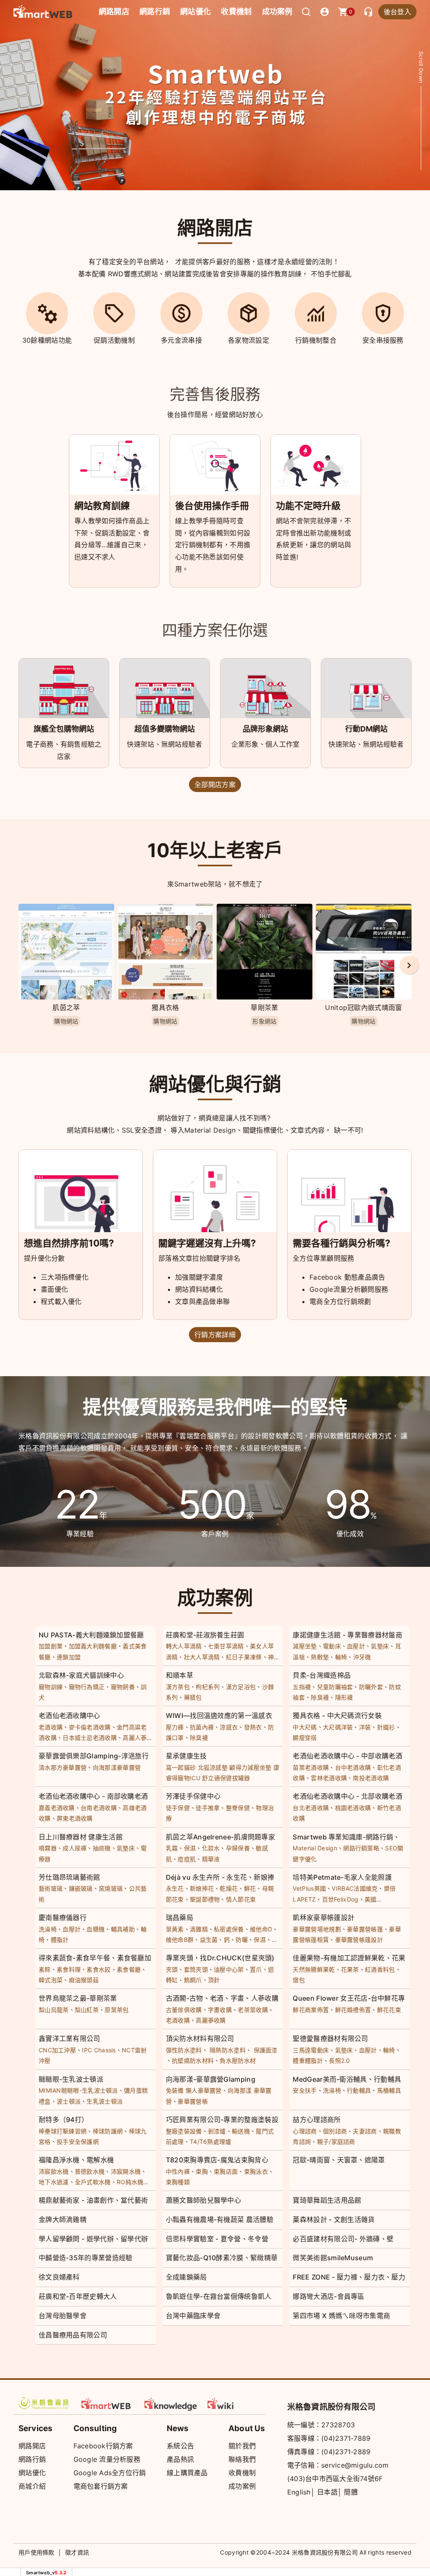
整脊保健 (238, 1808)
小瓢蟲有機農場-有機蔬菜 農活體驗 (220, 2219)
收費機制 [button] (236, 12)
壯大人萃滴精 (202, 1657)
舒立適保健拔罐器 (226, 1778)
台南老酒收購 (99, 1808)
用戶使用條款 (37, 2552)
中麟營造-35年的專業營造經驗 (86, 2258)
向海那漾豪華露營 (117, 1767)
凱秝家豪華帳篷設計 (324, 1918)
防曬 (242, 1940)
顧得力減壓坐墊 (250, 1767)
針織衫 (386, 1727)
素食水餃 (98, 1969)
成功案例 (277, 12)
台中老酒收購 (353, 1767)
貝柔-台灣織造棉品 (322, 1675)
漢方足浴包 (241, 1687)
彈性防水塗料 (184, 2050)
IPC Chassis (99, 2050)
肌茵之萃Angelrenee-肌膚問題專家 (220, 1837)
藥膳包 (193, 1697)
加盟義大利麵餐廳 (93, 1646)
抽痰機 (102, 1848)
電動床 (332, 1646)
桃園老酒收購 (353, 1808)
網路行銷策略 (361, 1848)
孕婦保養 (238, 1848)
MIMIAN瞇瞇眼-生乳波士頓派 (78, 2090)
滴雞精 (199, 1929)
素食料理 (69, 1969)
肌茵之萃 (66, 1007)
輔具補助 (123, 1929)
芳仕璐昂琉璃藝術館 (69, 1877)
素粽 (45, 1969)
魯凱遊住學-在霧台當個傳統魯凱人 (219, 2296)
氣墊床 (380, 1646)
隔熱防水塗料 (228, 2050)
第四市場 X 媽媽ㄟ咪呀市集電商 (341, 2316)
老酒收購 (51, 1727)
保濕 (190, 1848)
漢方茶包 (178, 1687)
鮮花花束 (389, 2010)
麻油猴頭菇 (84, 1980)
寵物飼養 (123, 1687)
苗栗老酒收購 (311, 1767)
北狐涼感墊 (213, 1767)
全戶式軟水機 (93, 2182)
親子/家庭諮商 (336, 2142)
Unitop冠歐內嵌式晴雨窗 (363, 1007)
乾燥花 (229, 1888)
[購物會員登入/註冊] (325, 12)
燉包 (299, 1980)
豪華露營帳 (193, 2101)
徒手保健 (178, 1808)
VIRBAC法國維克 (355, 1888)
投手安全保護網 (78, 2142)
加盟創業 (51, 1646)
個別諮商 (335, 2131)
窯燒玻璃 (111, 1888)
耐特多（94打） (63, 2120)
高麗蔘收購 (211, 2020)
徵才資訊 (77, 2552)
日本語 (327, 2492)
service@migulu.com (355, 2465)
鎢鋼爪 (193, 1980)
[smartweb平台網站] (108, 2403)
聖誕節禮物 (205, 1899)
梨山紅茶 (87, 2010)
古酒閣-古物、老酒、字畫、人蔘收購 (222, 1998)
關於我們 (242, 2446)
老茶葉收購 (253, 2010)
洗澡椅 (48, 1929)
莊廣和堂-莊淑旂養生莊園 (205, 1635)
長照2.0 (340, 2061)
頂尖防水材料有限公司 (200, 2038)
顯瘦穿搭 (305, 1738)
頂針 (214, 1980)
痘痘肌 (187, 1859)
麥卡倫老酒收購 (90, 1727)
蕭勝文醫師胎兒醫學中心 (203, 2200)
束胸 (202, 2171)
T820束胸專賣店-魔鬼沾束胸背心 (217, 2160)
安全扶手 (305, 2090)
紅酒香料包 (380, 1969)
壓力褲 (175, 1727)
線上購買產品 (187, 2473)
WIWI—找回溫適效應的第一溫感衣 (219, 1716)
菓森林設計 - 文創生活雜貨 (334, 2219)
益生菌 (209, 1940)
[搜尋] (306, 12)
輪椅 (341, 1657)
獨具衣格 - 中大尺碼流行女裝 (337, 1716)
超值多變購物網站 (165, 729)
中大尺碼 (305, 1727)
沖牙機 (362, 1657)
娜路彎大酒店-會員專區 (328, 2296)
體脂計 (60, 1940)
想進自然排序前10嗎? (69, 1243)
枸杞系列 (208, 1687)
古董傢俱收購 (184, 2010)
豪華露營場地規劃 (317, 1929)
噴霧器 (48, 1848)
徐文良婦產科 (59, 2277)
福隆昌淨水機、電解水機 (76, 2160)
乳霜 (172, 1848)
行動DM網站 (366, 729)
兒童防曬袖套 (335, 1687)
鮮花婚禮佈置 (353, 2010)
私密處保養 (229, 1929)
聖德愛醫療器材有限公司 (330, 2038)
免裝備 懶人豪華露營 (194, 2090)
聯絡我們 (242, 2459)
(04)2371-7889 (346, 2438)
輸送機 (241, 2131)
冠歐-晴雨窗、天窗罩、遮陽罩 (339, 2160)
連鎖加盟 (69, 1657)
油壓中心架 (229, 1969)
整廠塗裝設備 (184, 2131)
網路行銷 (155, 12)
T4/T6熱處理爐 (211, 2142)
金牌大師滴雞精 (63, 2219)
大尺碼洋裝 (338, 1727)
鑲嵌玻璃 (81, 1888)
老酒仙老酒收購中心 (69, 1716)
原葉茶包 (117, 2010)
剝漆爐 (217, 2131)
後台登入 (397, 12)
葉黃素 (175, 1929)
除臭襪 (320, 1697)
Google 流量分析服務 (107, 2459)
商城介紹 (32, 2486)
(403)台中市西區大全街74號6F (335, 2479)
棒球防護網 (108, 2131)
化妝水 (211, 1848)
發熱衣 (253, 1727)
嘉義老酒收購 (57, 1808)
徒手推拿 (208, 1808)
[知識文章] (171, 2403)
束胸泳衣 (256, 2171)
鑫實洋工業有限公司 (69, 2038)
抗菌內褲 (202, 1727)
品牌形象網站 (265, 729)
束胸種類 (178, 2182)
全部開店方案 (215, 784)
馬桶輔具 (389, 2090)
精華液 (211, 1859)
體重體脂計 (308, 2061)
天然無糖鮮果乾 (314, 1969)
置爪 (256, 1969)
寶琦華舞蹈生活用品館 (327, 2200)
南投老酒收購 (371, 1778)
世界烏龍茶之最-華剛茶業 (78, 1998)
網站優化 (195, 12)
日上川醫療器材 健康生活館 (81, 1837)
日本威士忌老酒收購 (90, 1738)
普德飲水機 (90, 2171)
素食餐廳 (129, 1969)
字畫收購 (220, 2010)
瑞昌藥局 (180, 1918)
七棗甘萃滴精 (226, 1646)
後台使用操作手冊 (212, 506)
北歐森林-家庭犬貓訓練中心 (81, 1675)
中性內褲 (178, 2171)
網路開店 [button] (114, 12)
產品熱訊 (180, 2459)
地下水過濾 (54, 2182)
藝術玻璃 (51, 1888)
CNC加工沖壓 (57, 2050)
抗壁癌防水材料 (193, 2061)
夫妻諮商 (365, 2131)
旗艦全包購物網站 (64, 729)
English (299, 2492)
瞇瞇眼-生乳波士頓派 (71, 2079)
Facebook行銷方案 (103, 2446)
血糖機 (96, 1929)
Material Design (315, 1848)
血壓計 (356, 1646)
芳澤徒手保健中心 (193, 1796)
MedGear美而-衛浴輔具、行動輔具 (347, 2079)
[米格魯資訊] (45, 2403)
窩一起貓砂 (181, 1767)
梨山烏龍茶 (54, 2010)
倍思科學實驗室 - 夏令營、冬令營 (217, 2239)
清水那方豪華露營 (63, 1767)
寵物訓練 (51, 1687)
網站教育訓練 (102, 506)
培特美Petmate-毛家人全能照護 (342, 1877)
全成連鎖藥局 (186, 2277)
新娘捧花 (202, 1888)
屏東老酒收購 (75, 1818)
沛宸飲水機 (54, 2171)
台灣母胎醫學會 (63, 2316)
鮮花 (250, 1888)
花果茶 (350, 1969)
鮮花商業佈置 (311, 2010)
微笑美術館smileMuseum (333, 2258)
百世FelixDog (340, 1899)
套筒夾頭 (196, 1969)
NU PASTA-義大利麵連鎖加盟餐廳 (91, 1635)
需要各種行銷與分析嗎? (341, 1243)
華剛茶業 (264, 1007)
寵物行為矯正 (87, 1687)
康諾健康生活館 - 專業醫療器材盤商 (347, 1635)
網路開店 (32, 2446)
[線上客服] (368, 12)
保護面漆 (266, 2050)
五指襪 (302, 1687)
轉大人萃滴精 (184, 1646)
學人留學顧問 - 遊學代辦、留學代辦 (93, 2239)
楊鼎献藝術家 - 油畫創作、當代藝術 (93, 2200)
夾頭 (172, 1969)
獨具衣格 (165, 1007)
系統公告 (180, 2446)
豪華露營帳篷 (365, 1929)
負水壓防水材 (238, 2061)
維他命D (261, 1929)
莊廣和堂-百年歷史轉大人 (78, 2296)
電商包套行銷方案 (101, 2486)
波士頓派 (69, 2101)
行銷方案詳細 (215, 1335)
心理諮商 (305, 2131)
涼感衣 (229, 1727)
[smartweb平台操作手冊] (234, 2403)
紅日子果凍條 (244, 1657)
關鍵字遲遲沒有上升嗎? (207, 1243)
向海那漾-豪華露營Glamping (211, 2079)
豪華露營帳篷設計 (359, 1940)
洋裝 (365, 1727)
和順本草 (180, 1675)
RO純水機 (130, 2182)
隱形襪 (344, 1697)
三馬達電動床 (311, 2050)
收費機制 (242, 2473)
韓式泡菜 (51, 1980)
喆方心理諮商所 (317, 2120)
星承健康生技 (186, 1756)
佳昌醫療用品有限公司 (73, 2335)
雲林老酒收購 (329, 1778)
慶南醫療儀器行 (63, 1918)
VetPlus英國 (309, 1888)
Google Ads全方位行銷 (110, 2473)
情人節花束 (241, 1899)
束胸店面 (226, 2171)
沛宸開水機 (126, 2171)
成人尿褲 (75, 1848)
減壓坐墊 (305, 1646)
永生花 (175, 1888)
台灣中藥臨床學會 (193, 2316)
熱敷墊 (320, 1657)
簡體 (351, 2492)
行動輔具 (359, 2090)
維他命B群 (180, 1940)
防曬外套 (371, 1687)
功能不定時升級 (308, 506)
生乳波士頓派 (105, 2101)
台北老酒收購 (311, 1808)
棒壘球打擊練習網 (63, 2131)
